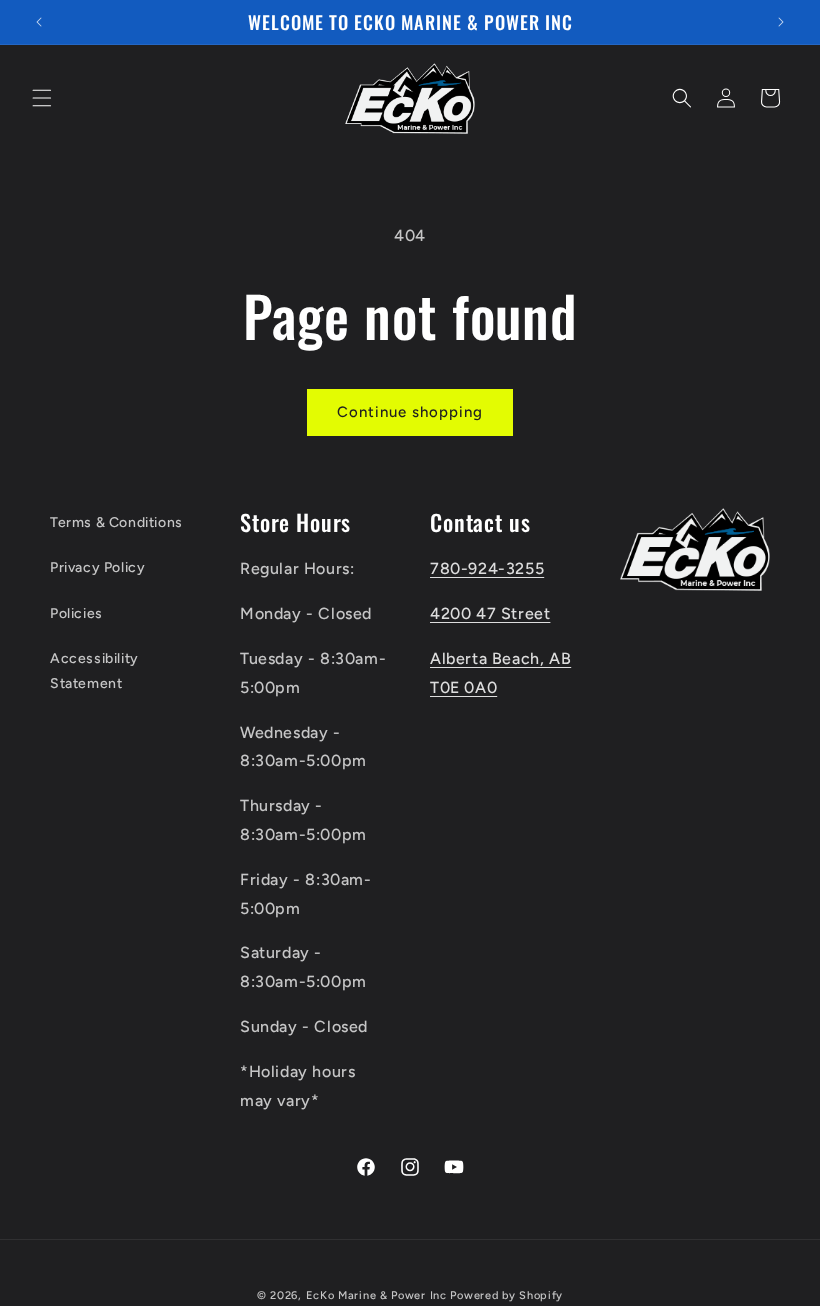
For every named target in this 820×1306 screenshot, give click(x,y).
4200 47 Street (490, 613)
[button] (42, 98)
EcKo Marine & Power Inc (376, 1295)
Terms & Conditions (116, 522)
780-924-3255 (487, 568)
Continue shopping (410, 412)
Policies (76, 613)
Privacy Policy (97, 567)
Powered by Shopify (506, 1295)
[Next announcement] (781, 22)
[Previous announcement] (39, 22)
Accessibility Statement (94, 671)
